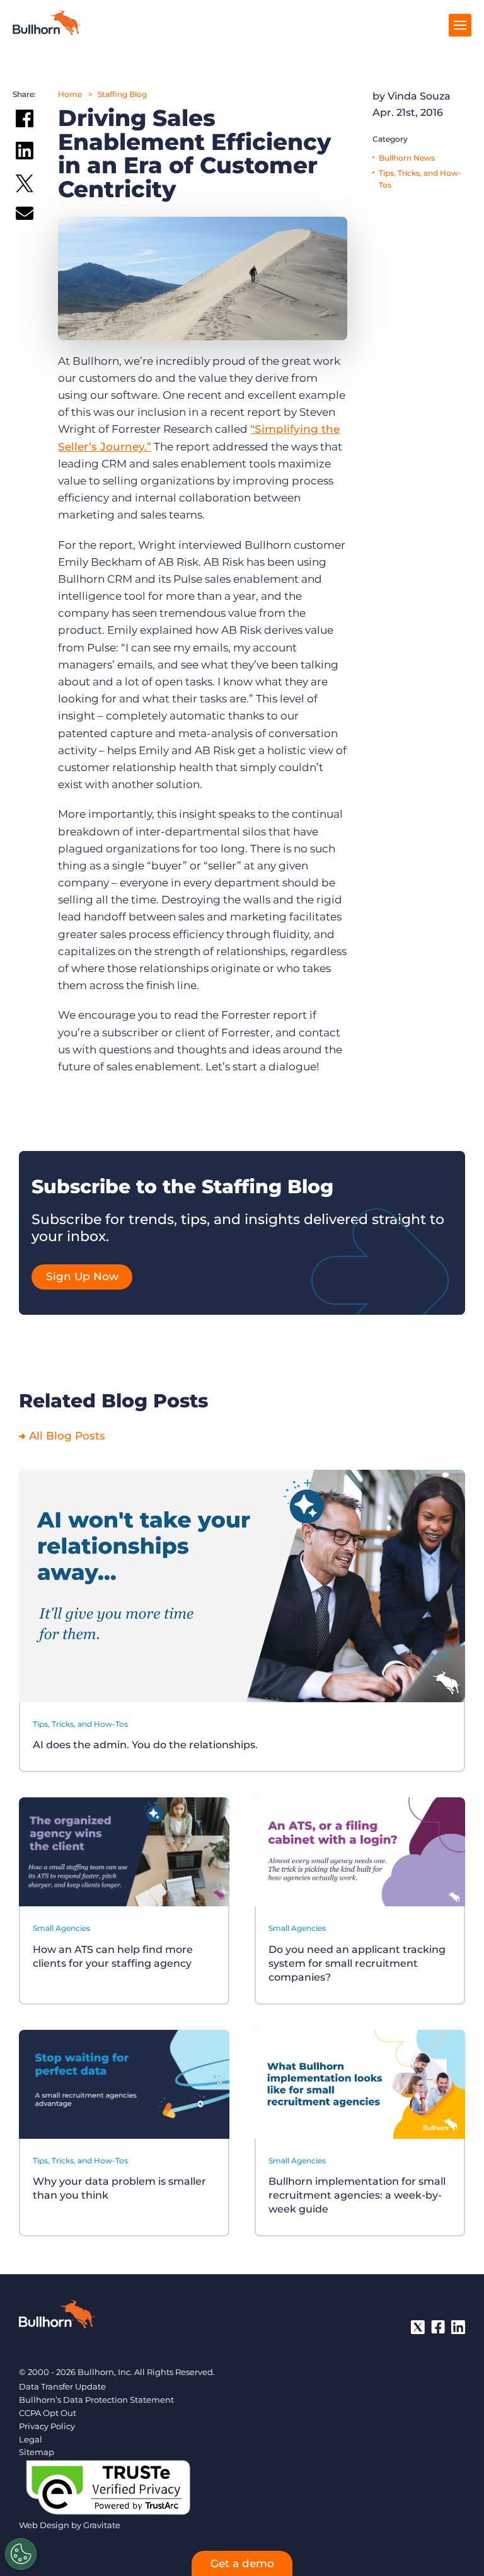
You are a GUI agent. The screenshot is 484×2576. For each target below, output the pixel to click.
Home (70, 94)
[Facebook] (438, 2327)
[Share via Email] (25, 216)
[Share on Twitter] (25, 186)
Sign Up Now (82, 1276)
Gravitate (102, 2525)
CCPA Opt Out (48, 2413)
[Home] (47, 31)
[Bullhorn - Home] (57, 2316)
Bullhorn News (407, 158)
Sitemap (37, 2452)
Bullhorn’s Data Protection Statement (96, 2400)
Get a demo (242, 2563)
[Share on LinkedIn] (25, 153)
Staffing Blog (122, 94)
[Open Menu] (460, 25)
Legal (31, 2439)
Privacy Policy (47, 2426)
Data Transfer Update (62, 2386)
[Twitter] (418, 2327)
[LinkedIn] (458, 2327)
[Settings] (21, 2554)
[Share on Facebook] (25, 121)
